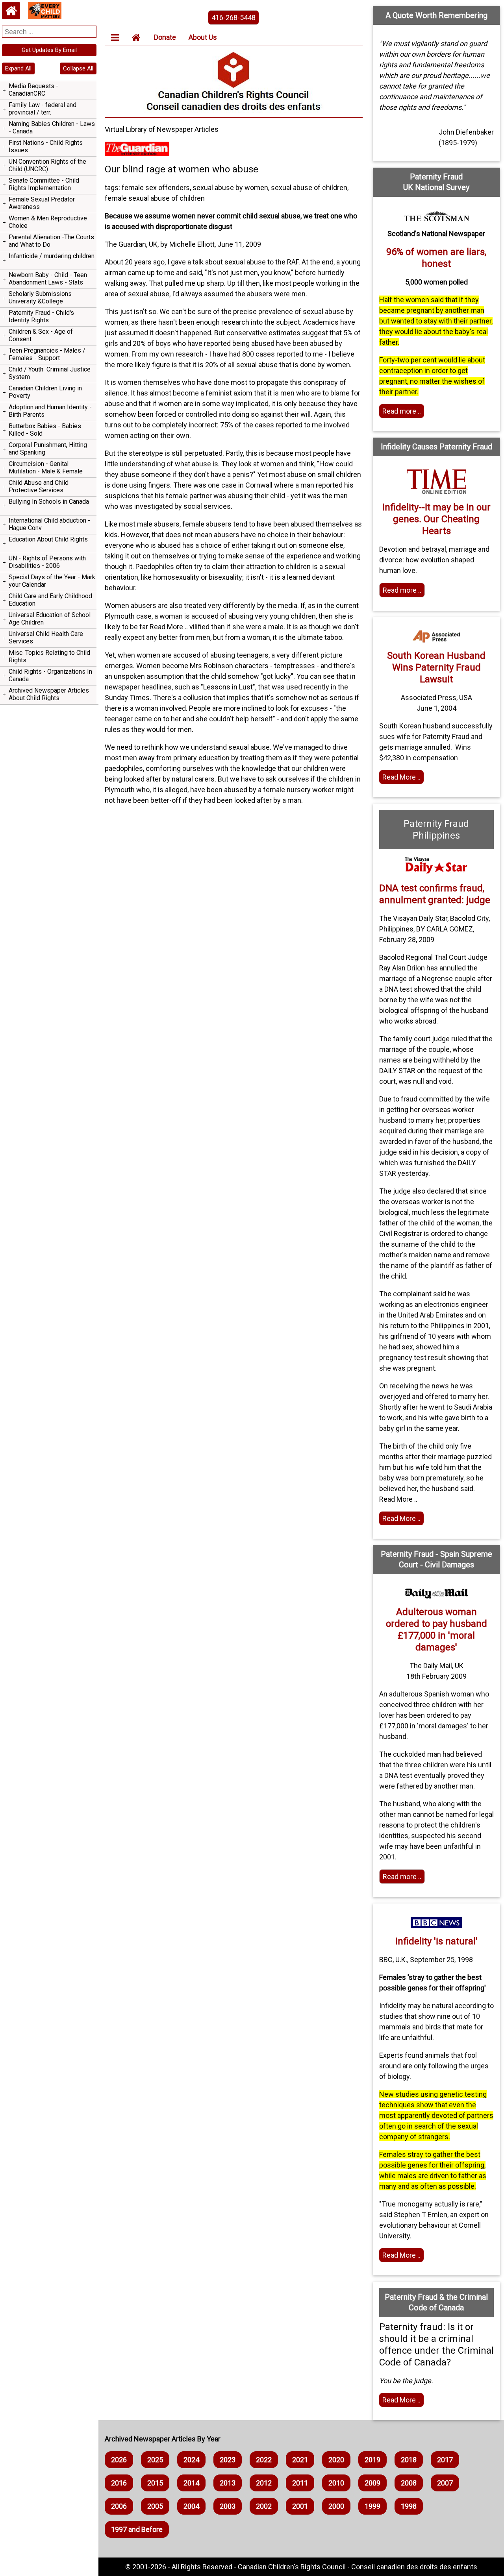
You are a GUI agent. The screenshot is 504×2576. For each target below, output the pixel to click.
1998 (409, 2506)
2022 (264, 2460)
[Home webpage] (11, 11)
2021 (300, 2460)
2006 (119, 2506)
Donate (165, 37)
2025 (155, 2460)
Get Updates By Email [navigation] (49, 50)
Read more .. (402, 411)
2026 (119, 2460)
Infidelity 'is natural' (436, 1941)
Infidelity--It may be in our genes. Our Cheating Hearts (436, 519)
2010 (336, 2483)
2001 (300, 2506)
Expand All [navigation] (18, 68)
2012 (264, 2483)
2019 (372, 2460)
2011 (300, 2483)
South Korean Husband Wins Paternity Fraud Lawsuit (436, 667)
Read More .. (401, 777)
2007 (445, 2483)
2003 (228, 2506)
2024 (191, 2460)
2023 (228, 2460)
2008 (409, 2483)
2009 (372, 2483)
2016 (119, 2483)
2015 (155, 2483)
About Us (203, 37)
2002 (264, 2506)
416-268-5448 (233, 18)
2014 (191, 2483)
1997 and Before (137, 2529)
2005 (155, 2506)
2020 (336, 2460)
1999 (372, 2506)
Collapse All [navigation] (78, 68)
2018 (409, 2460)
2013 (228, 2483)
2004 (191, 2506)
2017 (445, 2460)
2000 (336, 2506)
